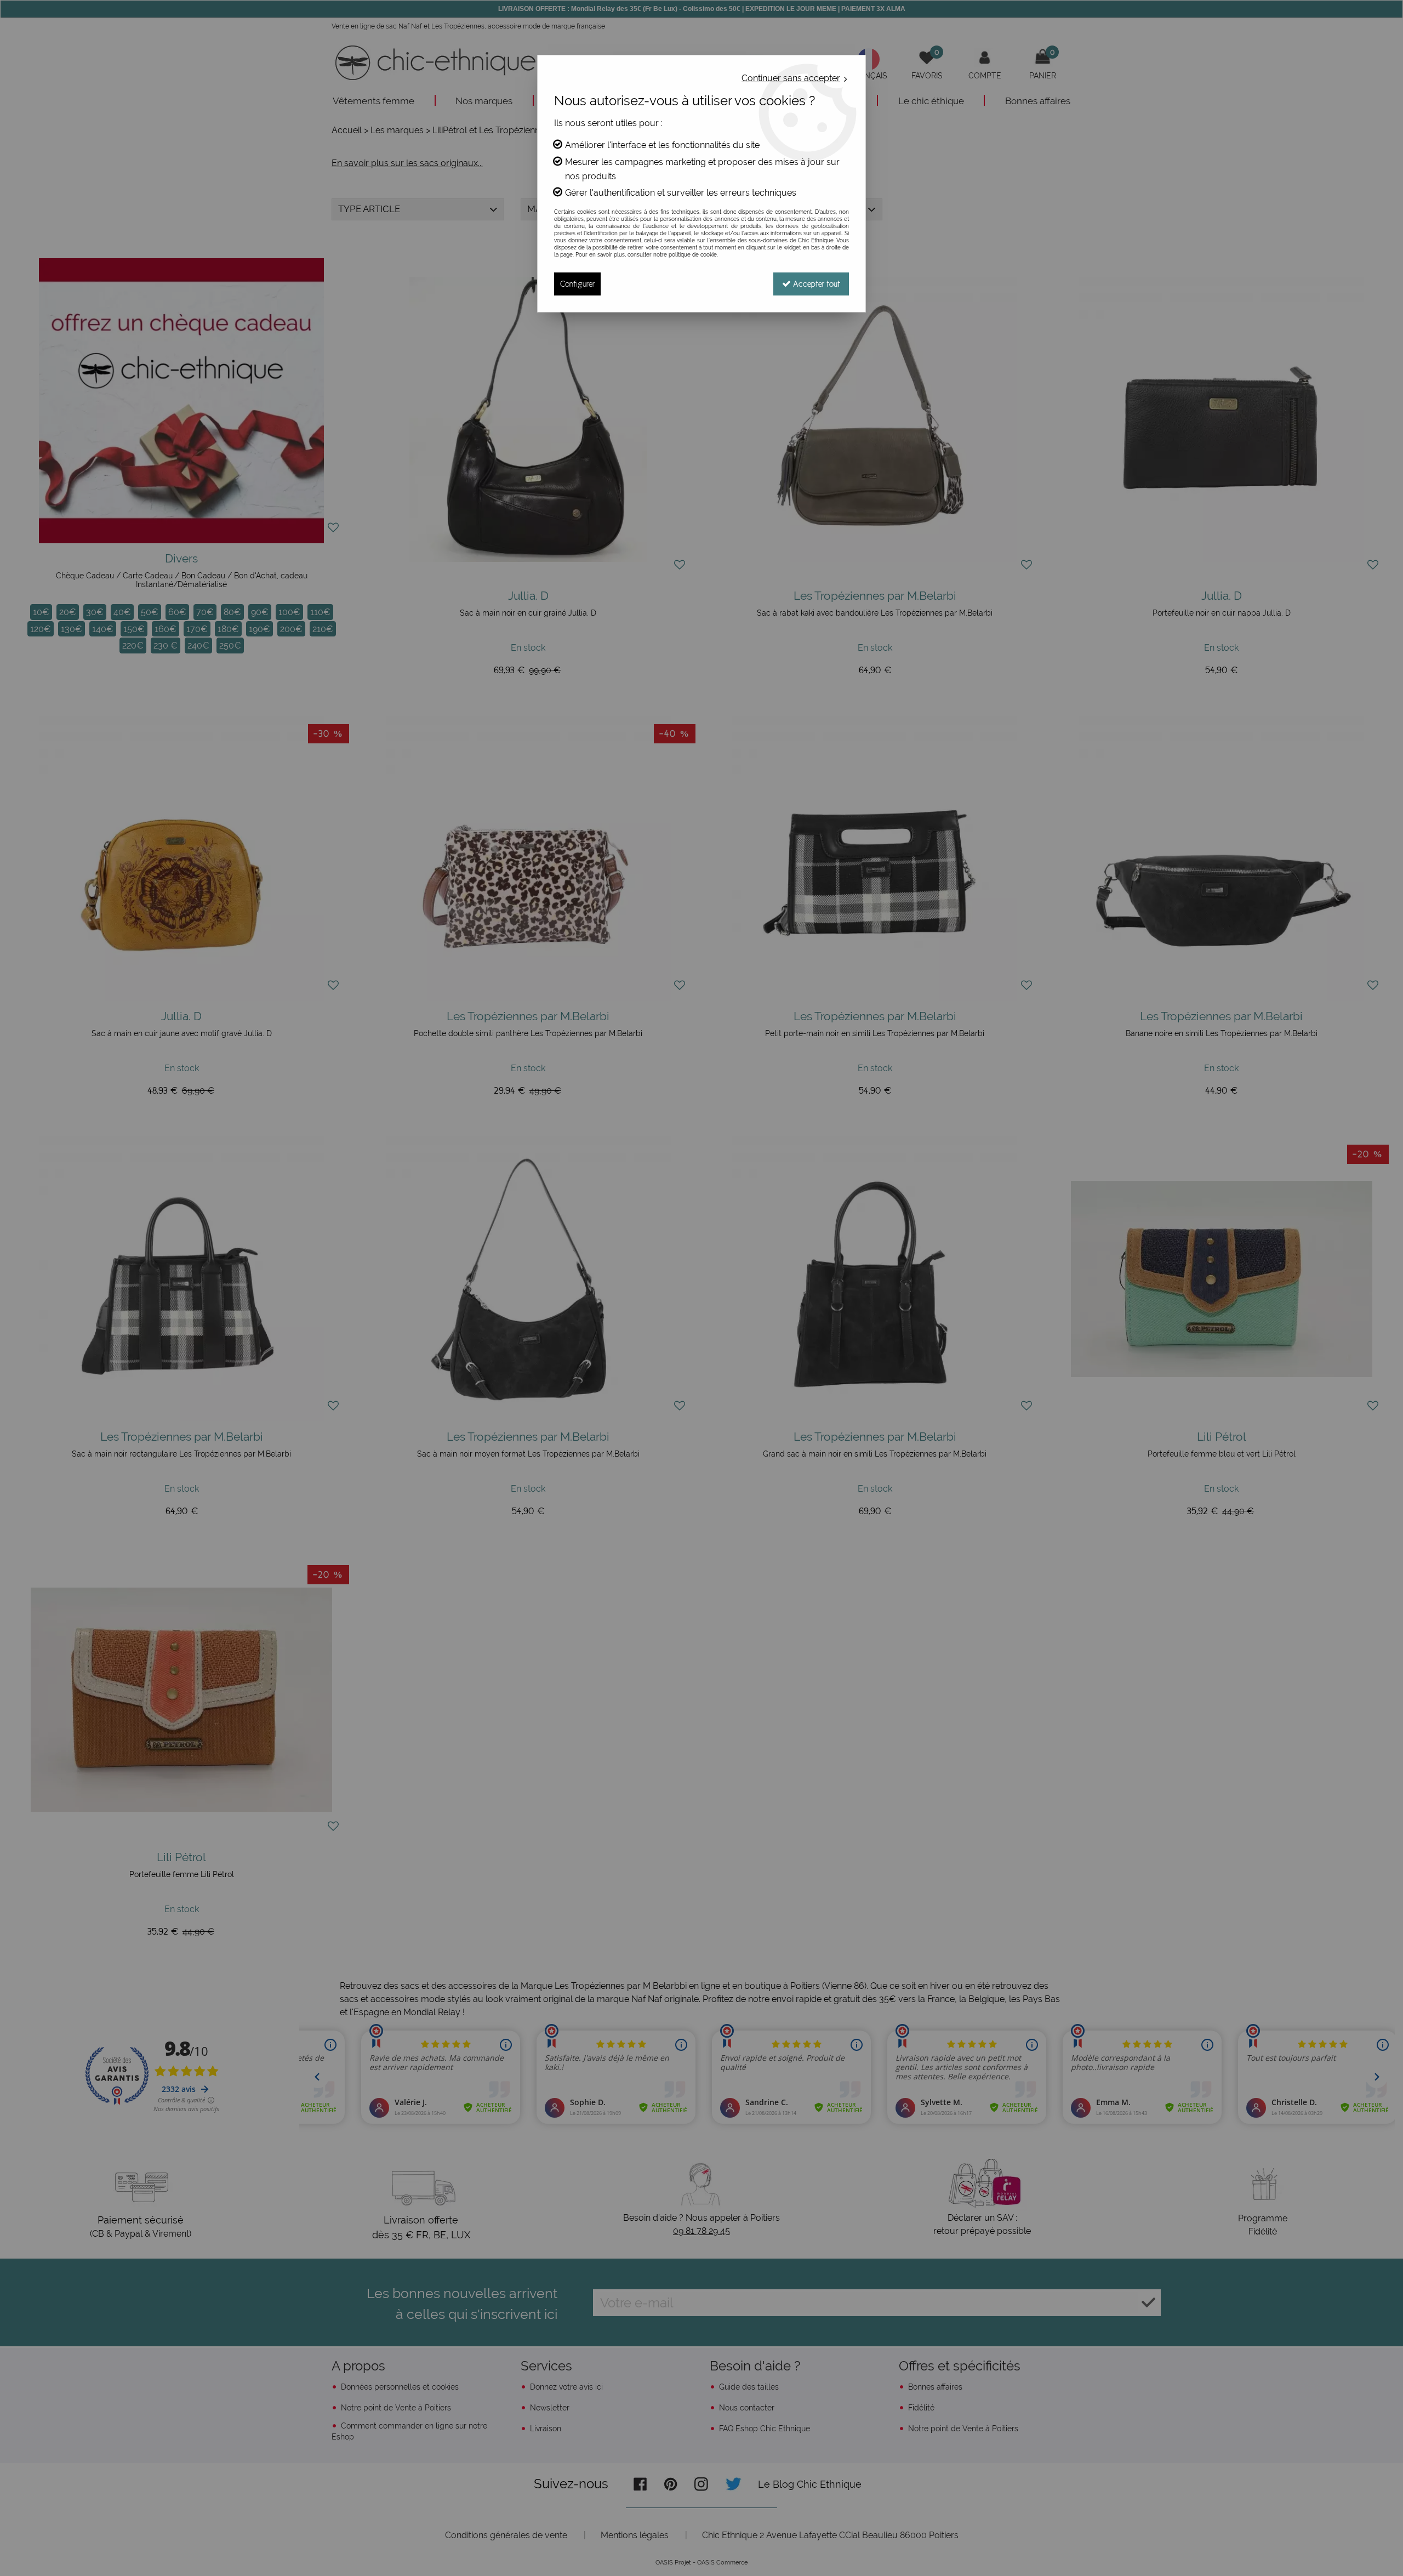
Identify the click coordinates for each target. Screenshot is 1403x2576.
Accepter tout (815, 284)
